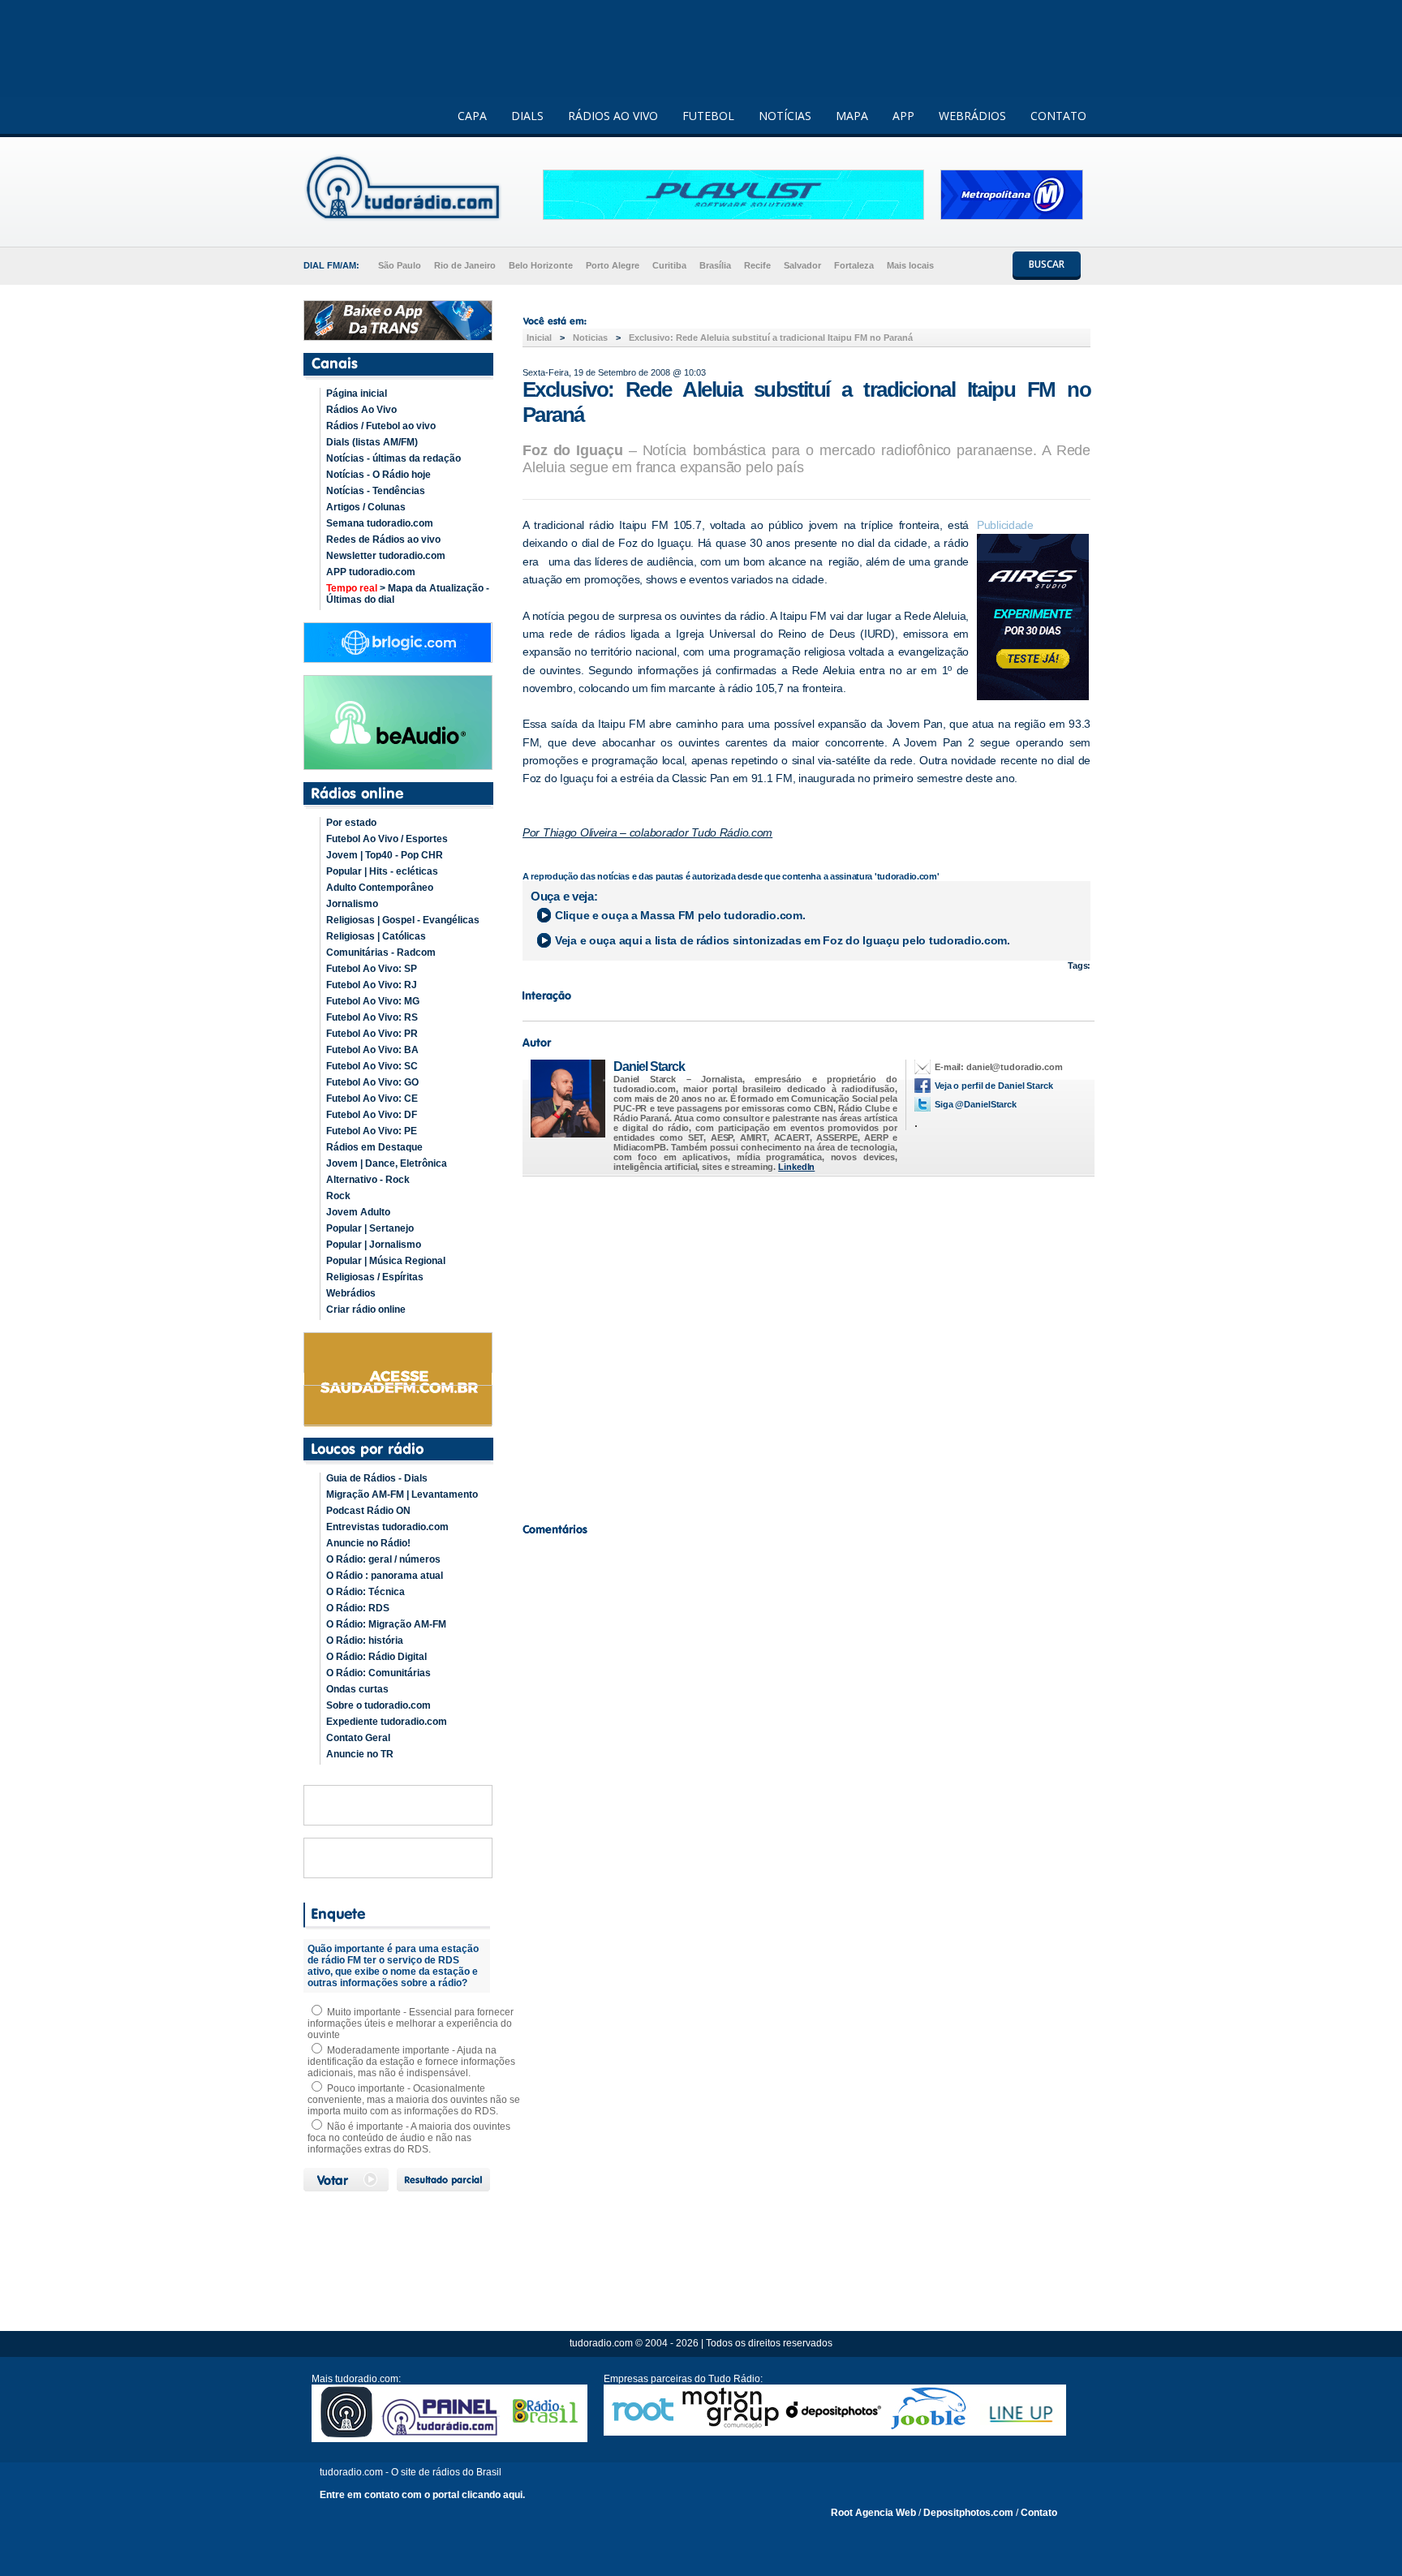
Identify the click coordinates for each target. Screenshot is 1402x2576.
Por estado (351, 823)
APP (903, 116)
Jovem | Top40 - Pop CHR (385, 855)
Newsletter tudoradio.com (386, 556)
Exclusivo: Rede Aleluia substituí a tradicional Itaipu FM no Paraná (771, 338)
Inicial (539, 338)
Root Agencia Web (873, 2513)
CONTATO (1058, 116)
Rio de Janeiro (465, 265)
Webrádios (351, 1293)
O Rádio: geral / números (383, 1559)
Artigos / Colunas (366, 507)
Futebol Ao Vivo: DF (372, 1115)
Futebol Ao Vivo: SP (372, 969)
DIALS (527, 116)
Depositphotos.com (968, 2513)
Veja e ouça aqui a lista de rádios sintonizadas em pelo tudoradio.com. (783, 940)
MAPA (852, 116)
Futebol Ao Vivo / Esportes (387, 839)
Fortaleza (854, 265)
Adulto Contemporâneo (380, 888)
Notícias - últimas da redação (394, 458)
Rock (338, 1196)
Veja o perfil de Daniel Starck (994, 1086)
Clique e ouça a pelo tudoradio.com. (680, 915)
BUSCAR (1047, 264)
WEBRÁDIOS (972, 116)
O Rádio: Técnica (366, 1592)
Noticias (590, 338)
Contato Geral (358, 1738)
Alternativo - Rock (368, 1180)
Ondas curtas (357, 1689)
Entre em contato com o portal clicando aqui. (422, 2495)
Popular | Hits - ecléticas (382, 871)
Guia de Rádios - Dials (377, 1478)
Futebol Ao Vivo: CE (372, 1099)
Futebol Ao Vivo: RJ (372, 985)
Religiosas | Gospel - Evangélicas (403, 920)
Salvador (802, 265)
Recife (757, 265)
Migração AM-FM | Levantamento (402, 1494)
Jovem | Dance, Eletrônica (387, 1163)
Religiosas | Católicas (376, 936)
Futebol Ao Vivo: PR (372, 1034)
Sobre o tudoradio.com (378, 1705)
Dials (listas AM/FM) (372, 442)
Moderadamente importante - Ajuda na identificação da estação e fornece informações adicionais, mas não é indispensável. (411, 2062)
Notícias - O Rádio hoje (378, 475)
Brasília (715, 265)
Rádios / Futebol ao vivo (381, 426)
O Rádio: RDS (358, 1608)
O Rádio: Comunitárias (378, 1673)
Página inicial (357, 393)
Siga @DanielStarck (976, 1104)
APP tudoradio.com (371, 572)
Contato (1039, 2513)
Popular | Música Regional (386, 1261)
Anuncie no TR (360, 1754)
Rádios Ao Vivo (361, 410)
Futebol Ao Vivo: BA (372, 1050)
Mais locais (910, 265)
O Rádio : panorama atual (385, 1576)
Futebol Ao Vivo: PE (372, 1131)
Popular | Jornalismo (374, 1245)
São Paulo (400, 265)
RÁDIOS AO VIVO (613, 116)
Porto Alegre (613, 265)
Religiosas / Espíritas (375, 1277)
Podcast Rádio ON (368, 1511)
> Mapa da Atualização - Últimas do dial (408, 594)
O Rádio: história (365, 1641)
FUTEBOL (708, 116)
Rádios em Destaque (374, 1147)
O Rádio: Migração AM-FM (386, 1624)
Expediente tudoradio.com (387, 1722)
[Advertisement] (806, 1345)
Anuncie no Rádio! (368, 1543)
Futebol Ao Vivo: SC (372, 1066)
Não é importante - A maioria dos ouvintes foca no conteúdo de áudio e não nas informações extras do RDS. (409, 2138)
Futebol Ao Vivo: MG (373, 1001)
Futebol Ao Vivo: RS (372, 1017)
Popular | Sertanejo (370, 1228)
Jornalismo (352, 904)
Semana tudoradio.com (380, 523)
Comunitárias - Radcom (381, 953)
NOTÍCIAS (785, 116)
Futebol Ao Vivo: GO (372, 1082)
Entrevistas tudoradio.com (387, 1527)
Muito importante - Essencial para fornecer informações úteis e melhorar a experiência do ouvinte (411, 2023)
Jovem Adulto (358, 1212)
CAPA (472, 116)
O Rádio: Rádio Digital (376, 1657)
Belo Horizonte (541, 265)
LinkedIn (796, 1167)
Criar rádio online (366, 1310)
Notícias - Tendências (376, 491)
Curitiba (669, 265)
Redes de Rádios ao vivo (383, 540)
